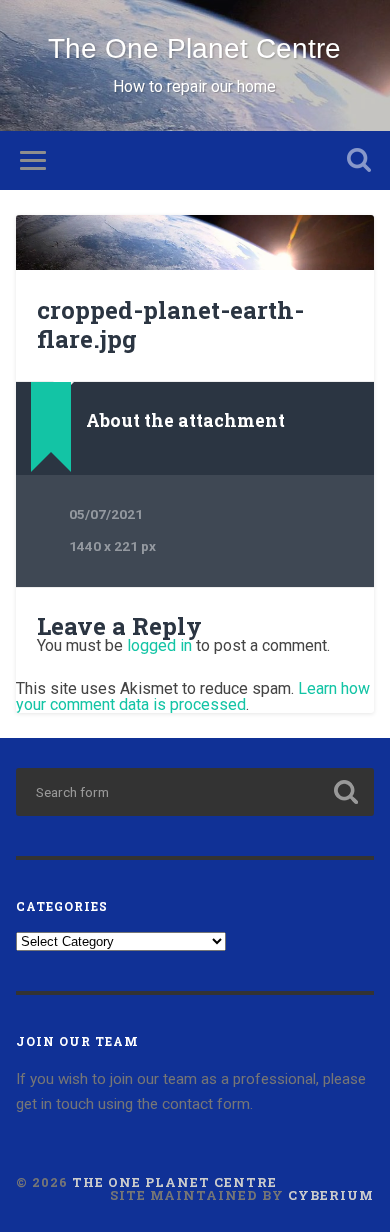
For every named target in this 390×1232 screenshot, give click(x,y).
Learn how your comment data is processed (193, 696)
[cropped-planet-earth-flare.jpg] (195, 242)
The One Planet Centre (194, 48)
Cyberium (331, 1195)
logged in (159, 645)
